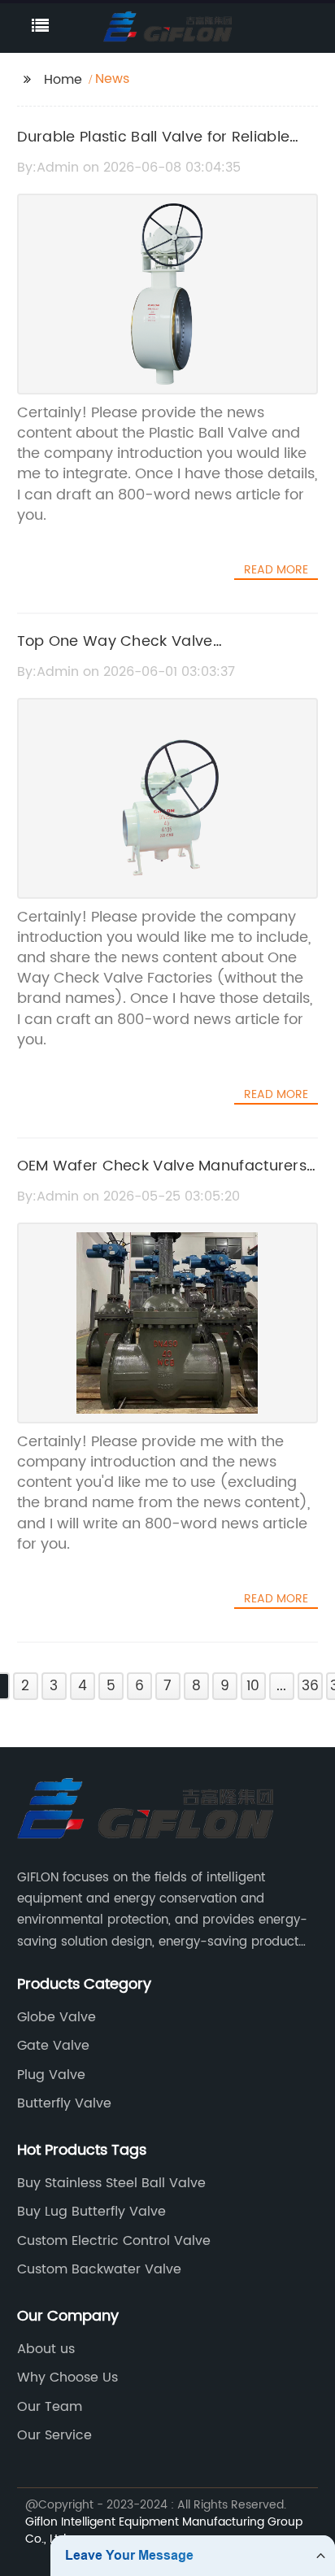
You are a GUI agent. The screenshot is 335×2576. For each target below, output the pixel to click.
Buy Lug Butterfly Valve (91, 2212)
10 (253, 1686)
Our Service (54, 2435)
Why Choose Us (67, 2378)
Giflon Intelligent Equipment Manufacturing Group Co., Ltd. (164, 2530)
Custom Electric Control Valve (114, 2241)
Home (63, 80)
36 (310, 1686)
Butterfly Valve (64, 2103)
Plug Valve (51, 2075)
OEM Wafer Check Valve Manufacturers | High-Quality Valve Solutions (166, 1178)
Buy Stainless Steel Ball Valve (111, 2183)
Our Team (50, 2407)
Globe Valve (57, 2017)
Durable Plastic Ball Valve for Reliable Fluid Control (154, 149)
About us (46, 2349)
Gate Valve (53, 2046)
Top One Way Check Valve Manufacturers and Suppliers (124, 653)
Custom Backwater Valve (99, 2269)
